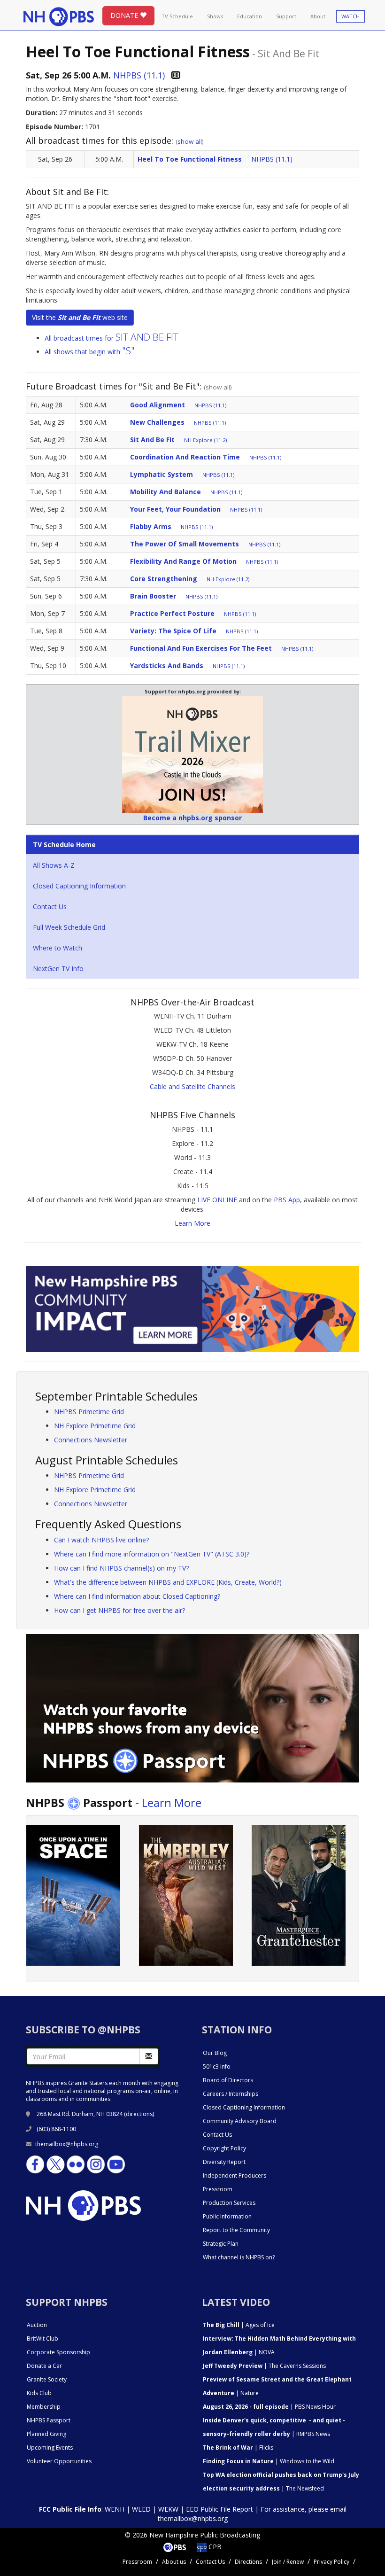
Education (250, 16)
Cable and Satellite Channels (192, 1086)
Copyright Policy (224, 2148)
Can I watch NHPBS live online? (101, 1540)
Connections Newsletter (91, 1440)
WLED (141, 2509)
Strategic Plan (221, 2244)
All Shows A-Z (54, 865)
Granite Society (47, 2379)
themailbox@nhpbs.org (67, 2144)
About (318, 16)
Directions (248, 2562)
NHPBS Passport (49, 2420)
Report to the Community (236, 2230)
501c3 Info (217, 2066)
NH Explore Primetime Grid (95, 1426)
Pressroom (218, 2189)
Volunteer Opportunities (59, 2461)
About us (174, 2562)
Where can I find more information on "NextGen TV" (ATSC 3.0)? (152, 1554)
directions (139, 2114)
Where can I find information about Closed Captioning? (137, 1596)
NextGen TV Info (58, 969)
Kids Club (39, 2393)
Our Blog (215, 2053)
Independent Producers (235, 2175)
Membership (44, 2407)
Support (286, 16)
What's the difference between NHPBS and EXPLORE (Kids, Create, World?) (168, 1582)
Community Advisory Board (240, 2121)
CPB (214, 2547)
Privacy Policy (331, 2562)
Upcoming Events (50, 2448)
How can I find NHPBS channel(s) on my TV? (121, 1568)
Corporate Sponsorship (58, 2352)
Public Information (227, 2216)
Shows (215, 16)
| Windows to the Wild (269, 2461)
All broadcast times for (112, 338)
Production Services (229, 2203)
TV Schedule (177, 16)
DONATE (125, 15)
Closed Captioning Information (79, 886)
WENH (115, 2509)
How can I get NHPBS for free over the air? (119, 1610)
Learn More (192, 1223)
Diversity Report (224, 2162)
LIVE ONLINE (217, 1200)
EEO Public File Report (219, 2509)
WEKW (168, 2509)
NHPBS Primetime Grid (89, 1412)
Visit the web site (80, 317)
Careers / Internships (231, 2094)
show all (190, 141)
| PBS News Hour (269, 2407)
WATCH (350, 16)
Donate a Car (44, 2366)
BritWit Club (42, 2339)
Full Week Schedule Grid (69, 927)
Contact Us (50, 907)
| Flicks (238, 2448)
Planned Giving (46, 2434)
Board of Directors (228, 2080)
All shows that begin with (90, 352)
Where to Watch (58, 948)
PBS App (287, 1200)
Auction (37, 2325)
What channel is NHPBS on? (239, 2257)
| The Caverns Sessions (264, 2366)
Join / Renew (288, 2562)
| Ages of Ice (239, 2325)
